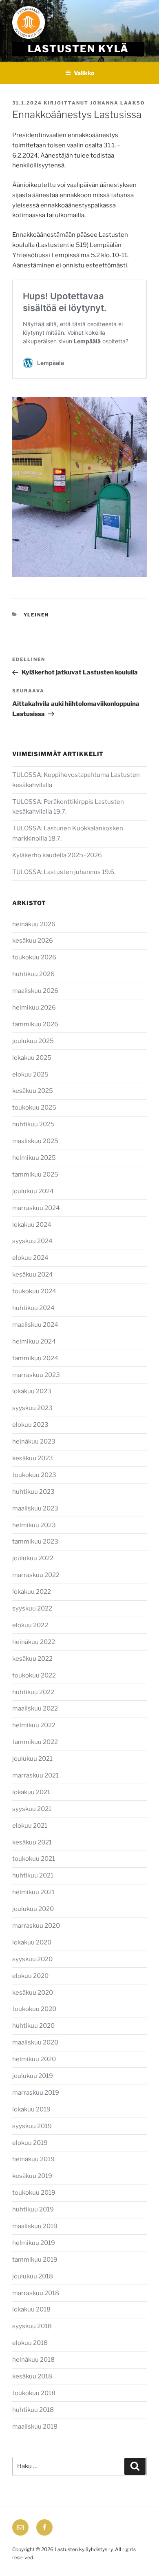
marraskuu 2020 (36, 1926)
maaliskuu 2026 (35, 991)
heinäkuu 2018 (33, 2360)
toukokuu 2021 (34, 1859)
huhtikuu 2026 (33, 974)
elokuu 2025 (30, 1074)
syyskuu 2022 (32, 1608)
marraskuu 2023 (36, 1375)
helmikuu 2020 (34, 2059)
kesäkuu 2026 (33, 941)
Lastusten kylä (78, 49)
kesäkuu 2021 (32, 1842)
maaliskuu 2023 (35, 1508)
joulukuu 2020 (33, 1909)
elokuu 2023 (30, 1425)
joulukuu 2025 (33, 1041)
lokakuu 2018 (31, 2309)
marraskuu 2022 (36, 1575)
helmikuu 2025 (34, 1158)
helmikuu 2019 (34, 2243)
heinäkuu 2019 (33, 2159)
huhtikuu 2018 (33, 2410)
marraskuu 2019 (36, 2093)
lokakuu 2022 (32, 1592)
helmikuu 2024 (34, 1341)
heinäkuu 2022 (34, 1642)
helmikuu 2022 (34, 1725)
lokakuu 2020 (32, 1942)
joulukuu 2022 (33, 1558)
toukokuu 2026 (34, 957)
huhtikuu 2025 (33, 1124)
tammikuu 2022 (35, 1742)
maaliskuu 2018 (35, 2427)
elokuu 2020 (30, 1976)
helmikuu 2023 (34, 1525)
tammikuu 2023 (35, 1542)
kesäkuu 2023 (33, 1458)
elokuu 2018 (30, 2343)
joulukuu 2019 (33, 2076)
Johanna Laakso (118, 103)
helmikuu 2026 (34, 1008)
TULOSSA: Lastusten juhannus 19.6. (64, 872)
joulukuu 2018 (33, 2276)
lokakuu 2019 (31, 2109)
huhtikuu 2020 (33, 2026)
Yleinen (36, 615)
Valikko (84, 73)
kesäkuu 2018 (32, 2376)
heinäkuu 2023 (34, 1441)
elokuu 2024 (30, 1258)
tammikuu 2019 (35, 2260)
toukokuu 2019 (34, 2193)
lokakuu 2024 (32, 1225)
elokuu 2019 (30, 2143)
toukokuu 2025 (34, 1108)
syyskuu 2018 (32, 2326)
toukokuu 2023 (34, 1475)
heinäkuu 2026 (34, 924)
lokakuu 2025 (32, 1058)
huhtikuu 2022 (33, 1692)
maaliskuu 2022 (35, 1708)
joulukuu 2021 (32, 1759)
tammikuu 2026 (35, 1024)
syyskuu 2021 (32, 1809)
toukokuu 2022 (34, 1675)
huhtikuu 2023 (33, 1492)
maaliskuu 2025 (35, 1141)
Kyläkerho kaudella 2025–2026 (58, 855)
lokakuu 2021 (31, 1792)
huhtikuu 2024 (33, 1308)
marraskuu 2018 (36, 2293)
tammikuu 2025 (35, 1175)
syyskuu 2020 (32, 1959)
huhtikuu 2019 (33, 2209)
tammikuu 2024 (35, 1358)
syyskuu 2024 (32, 1241)
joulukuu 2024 (33, 1191)
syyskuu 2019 (32, 2126)
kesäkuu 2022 (32, 1659)
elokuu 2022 (30, 1625)
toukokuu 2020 (34, 2009)
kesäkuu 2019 (32, 2176)
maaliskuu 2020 (35, 2042)
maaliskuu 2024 (35, 1325)
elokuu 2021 (30, 1826)
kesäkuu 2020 (33, 1993)
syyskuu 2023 (32, 1408)
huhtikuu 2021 (33, 1875)
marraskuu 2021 (35, 1775)
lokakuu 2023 (32, 1391)
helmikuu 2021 (33, 1892)
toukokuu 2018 (34, 2393)
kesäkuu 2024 (33, 1275)
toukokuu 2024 (34, 1291)
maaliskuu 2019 (35, 2226)
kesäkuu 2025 (33, 1091)
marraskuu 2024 (36, 1208)
